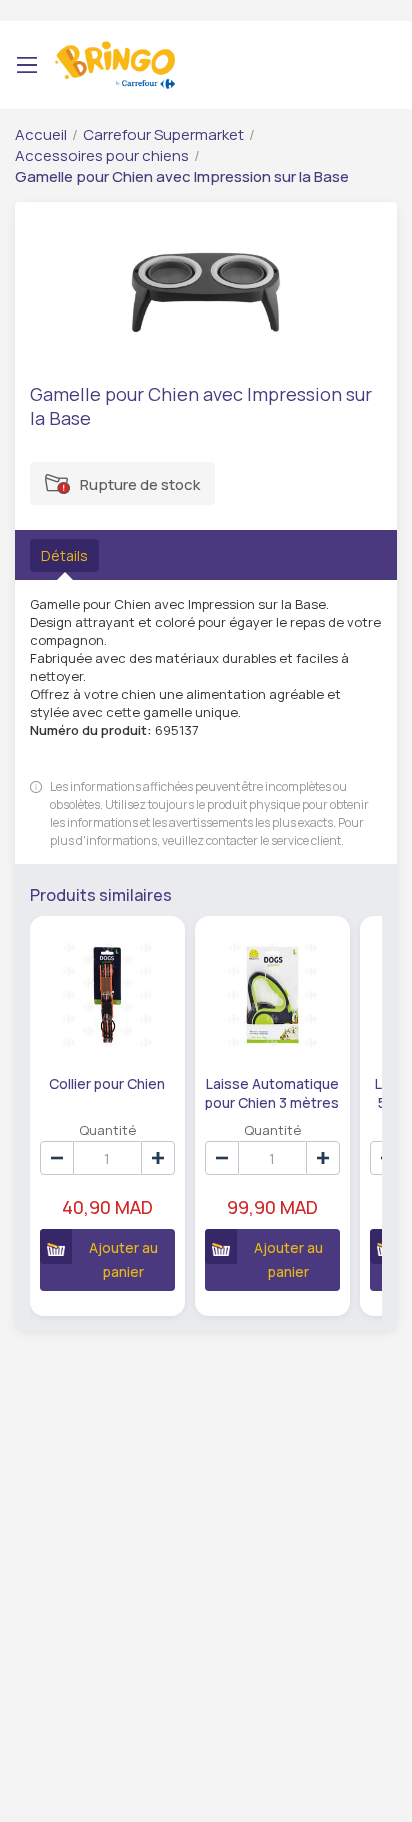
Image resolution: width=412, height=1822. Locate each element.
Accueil (41, 134)
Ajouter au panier (123, 1259)
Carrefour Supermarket (163, 134)
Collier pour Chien (107, 1083)
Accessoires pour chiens (102, 155)
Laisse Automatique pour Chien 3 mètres (272, 1092)
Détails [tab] (64, 555)
